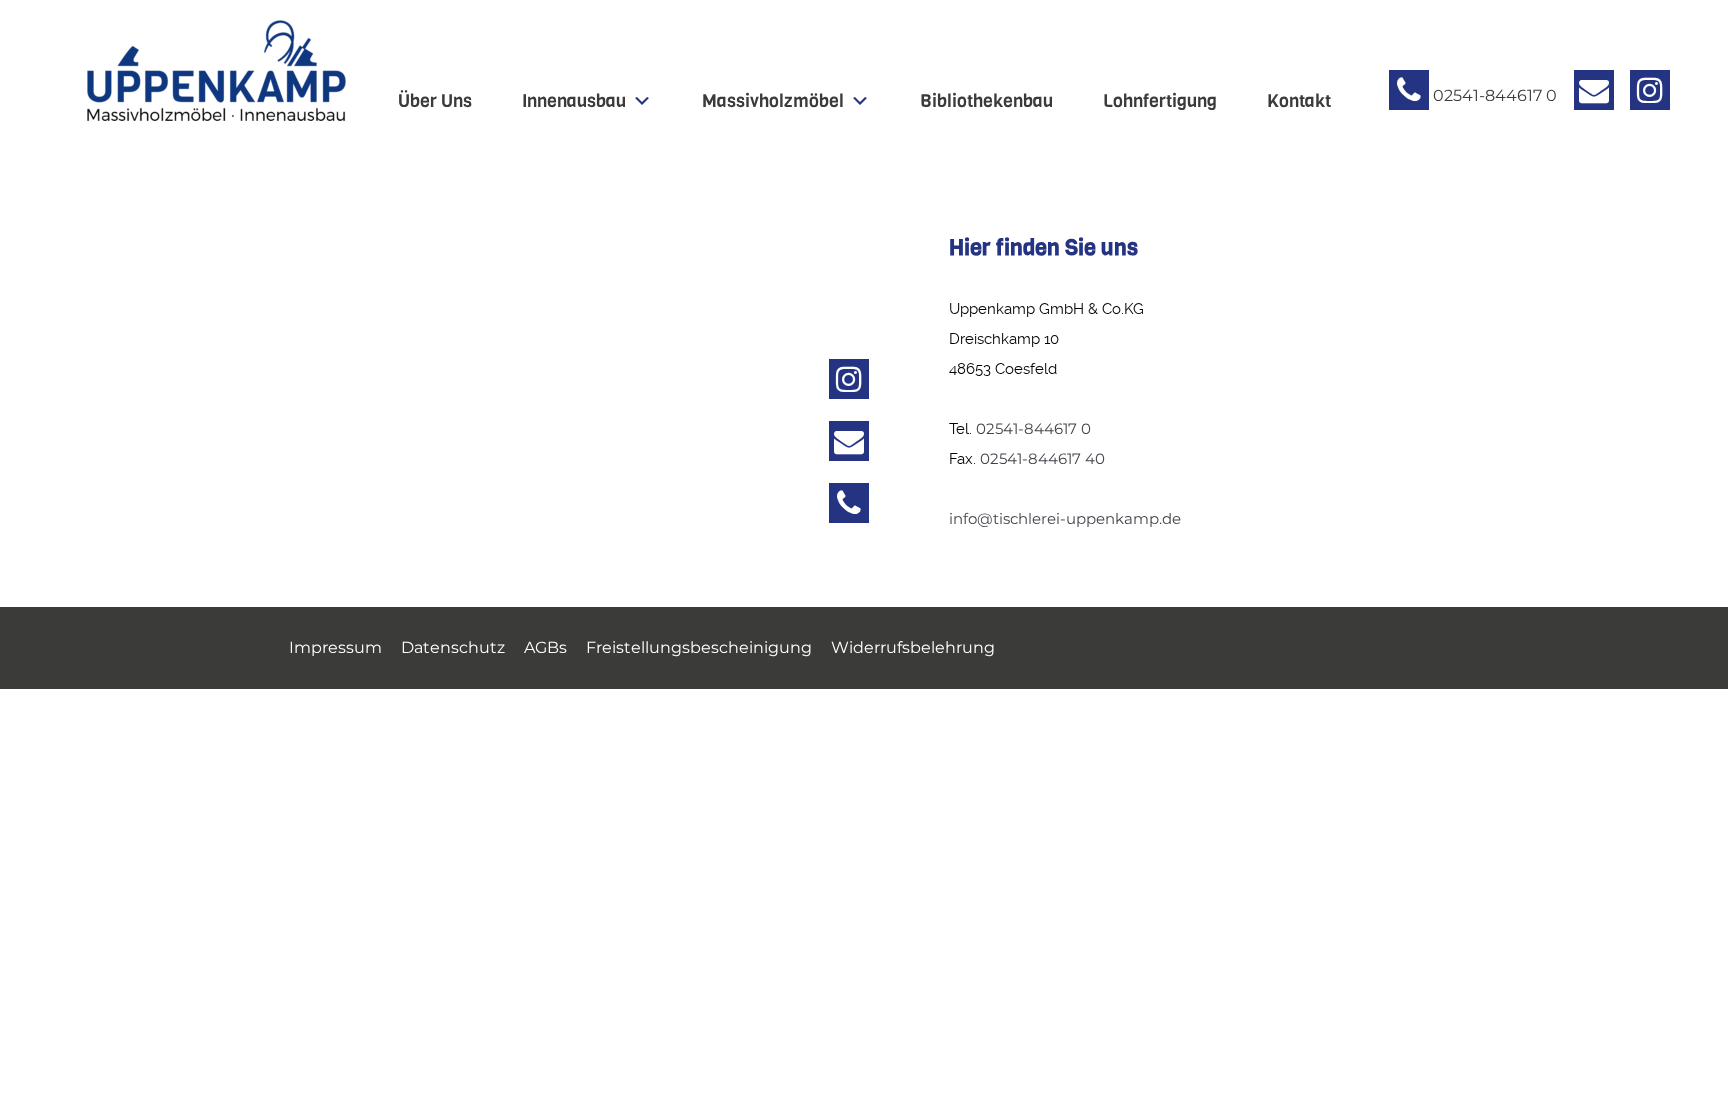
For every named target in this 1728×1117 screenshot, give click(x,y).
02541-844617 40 (1042, 458)
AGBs (545, 647)
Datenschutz (453, 647)
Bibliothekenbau (986, 101)
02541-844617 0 (1033, 428)
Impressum (335, 647)
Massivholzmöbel (773, 101)
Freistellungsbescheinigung (699, 647)
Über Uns (435, 101)
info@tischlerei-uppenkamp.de (1065, 518)
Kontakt (1299, 101)
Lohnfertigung (1160, 101)
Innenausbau (574, 101)
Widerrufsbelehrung (913, 647)
